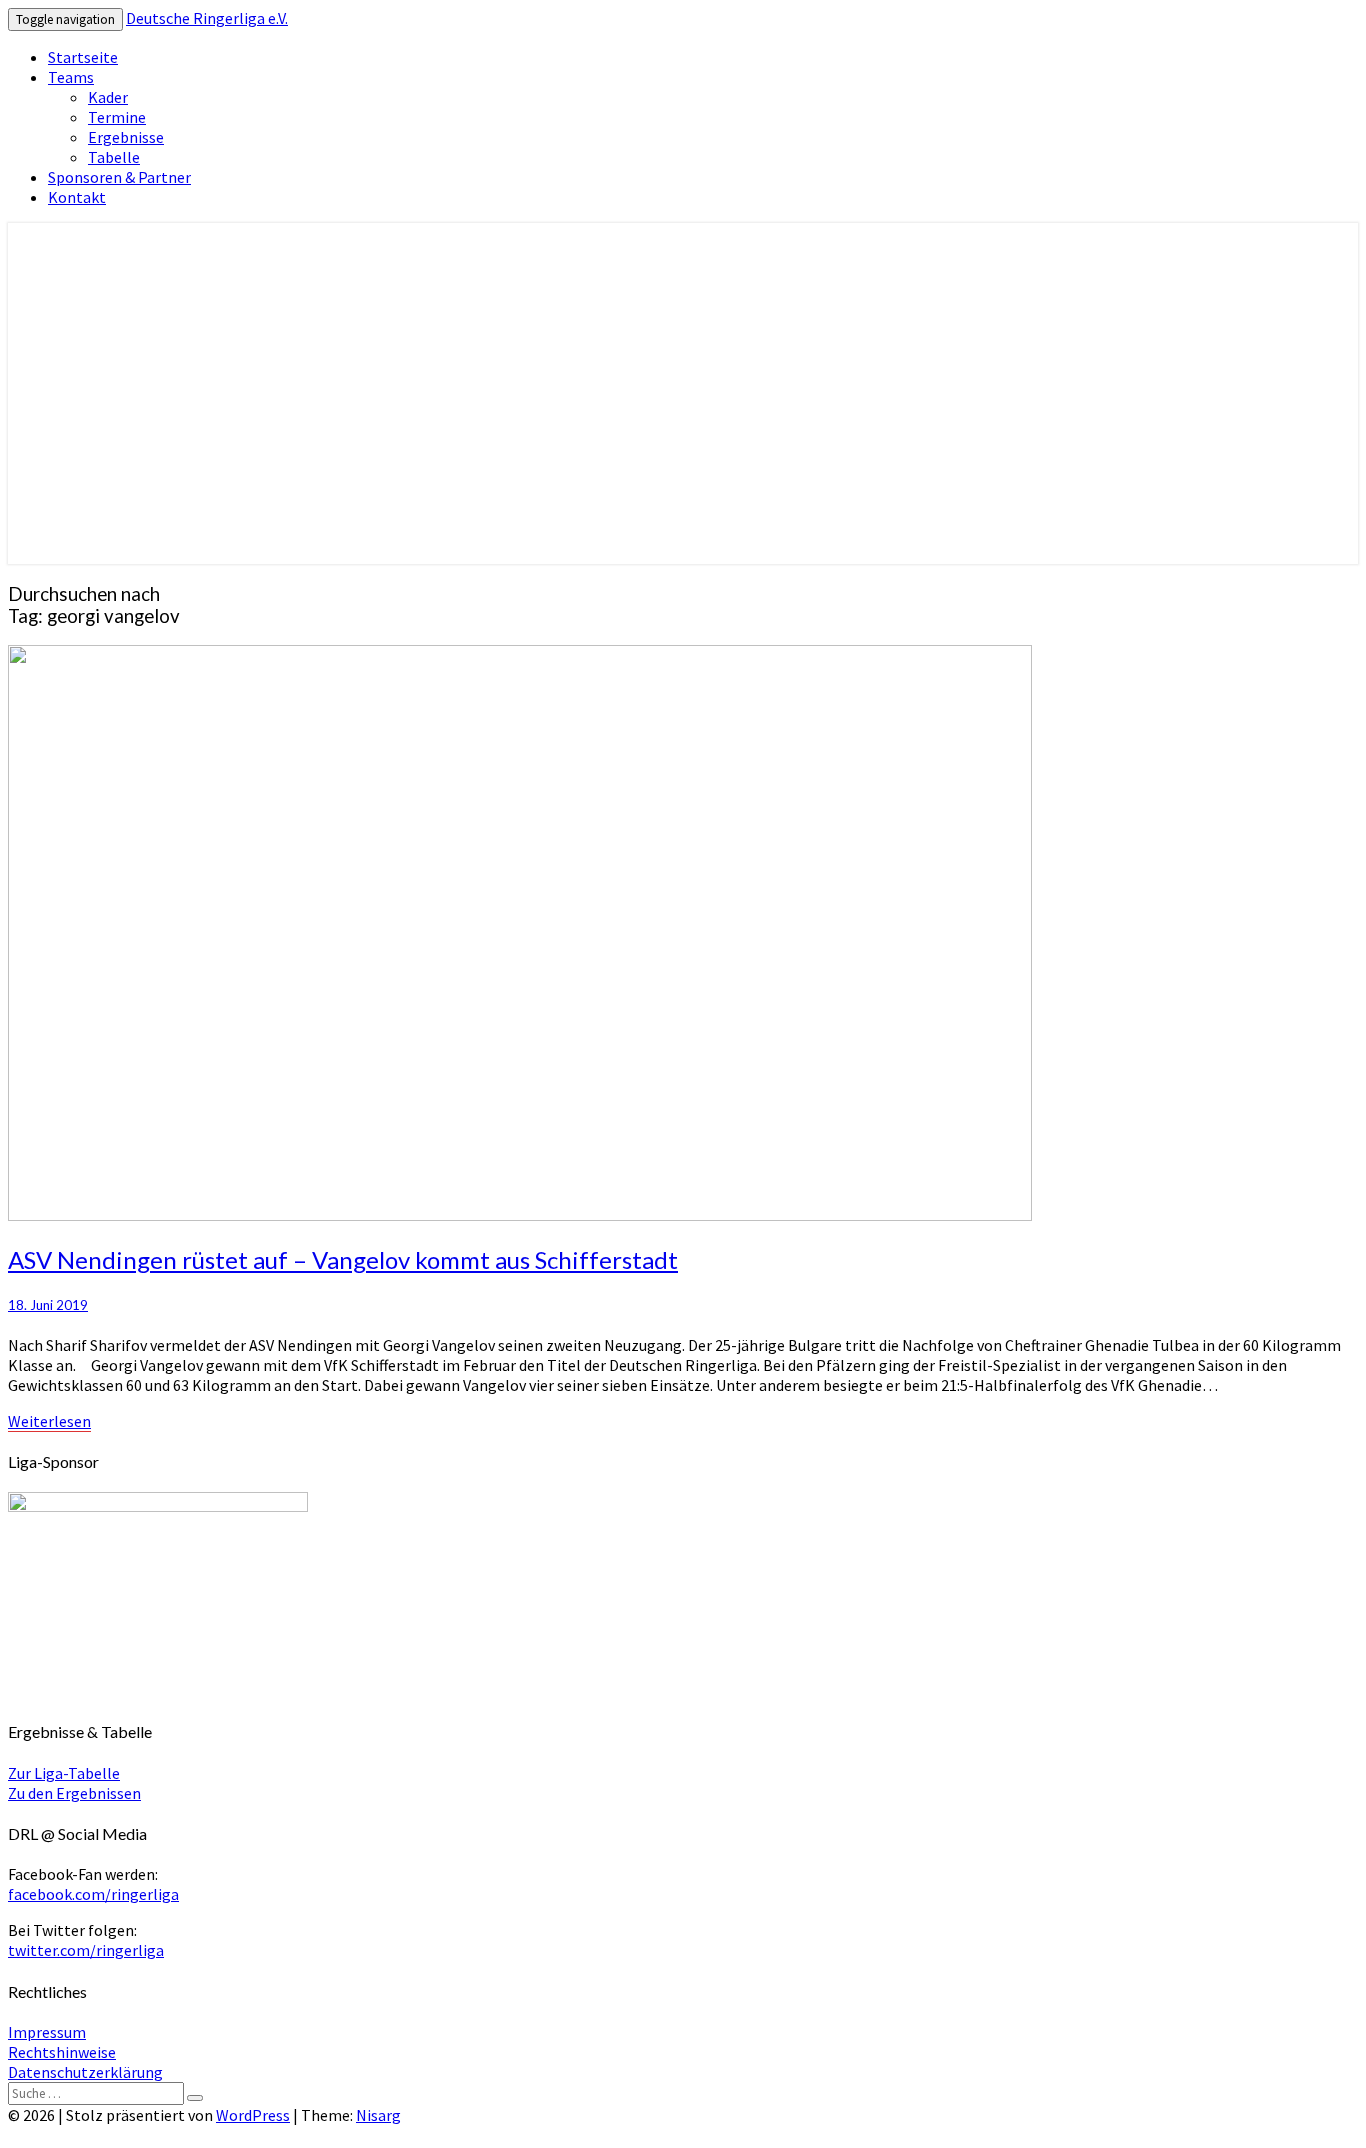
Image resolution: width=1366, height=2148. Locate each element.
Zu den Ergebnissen (74, 1793)
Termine (117, 117)
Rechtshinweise (62, 2052)
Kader (108, 97)
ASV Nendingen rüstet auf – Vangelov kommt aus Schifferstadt (343, 1259)
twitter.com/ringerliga (86, 1950)
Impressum (47, 2032)
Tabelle (114, 157)
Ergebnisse (126, 137)
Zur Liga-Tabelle (64, 1773)
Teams (71, 77)
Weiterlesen (49, 1421)
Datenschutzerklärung (85, 2072)
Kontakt (77, 197)
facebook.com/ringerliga (93, 1894)
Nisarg (378, 2115)
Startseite (83, 57)
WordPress (253, 2115)
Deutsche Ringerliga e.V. (207, 18)
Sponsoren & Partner (119, 177)
